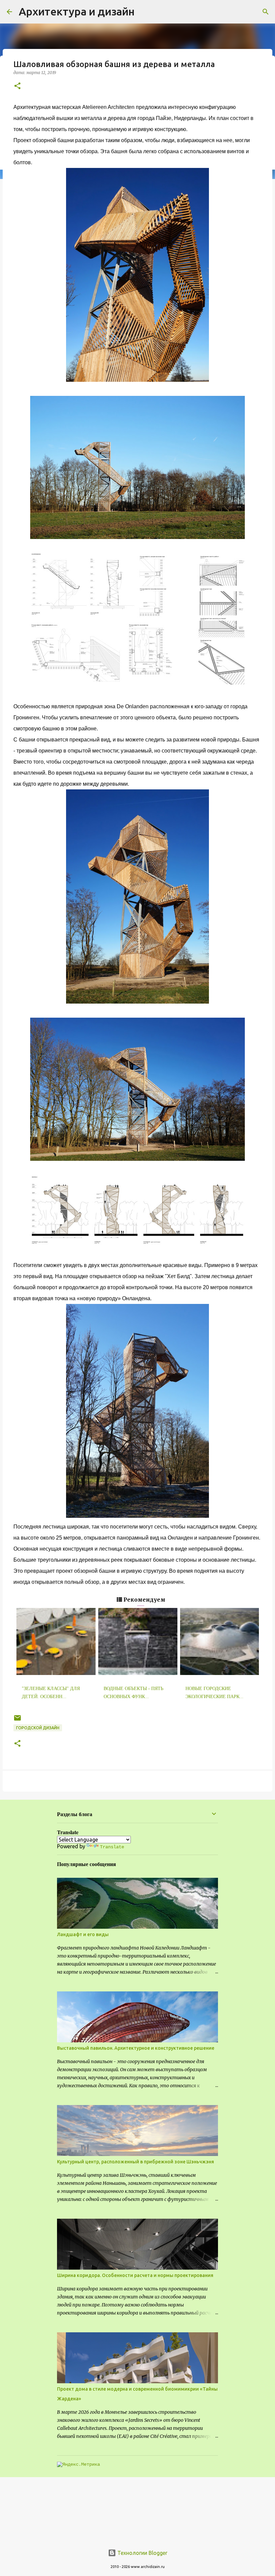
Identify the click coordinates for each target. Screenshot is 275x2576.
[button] (17, 86)
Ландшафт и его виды (83, 1934)
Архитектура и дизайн (77, 11)
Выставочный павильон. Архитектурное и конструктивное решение (136, 2048)
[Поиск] (266, 12)
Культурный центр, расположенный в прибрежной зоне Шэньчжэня (135, 2162)
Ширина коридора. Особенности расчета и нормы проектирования (135, 2275)
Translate (112, 1847)
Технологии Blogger (142, 2553)
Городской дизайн (38, 1728)
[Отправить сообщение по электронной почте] (17, 1720)
